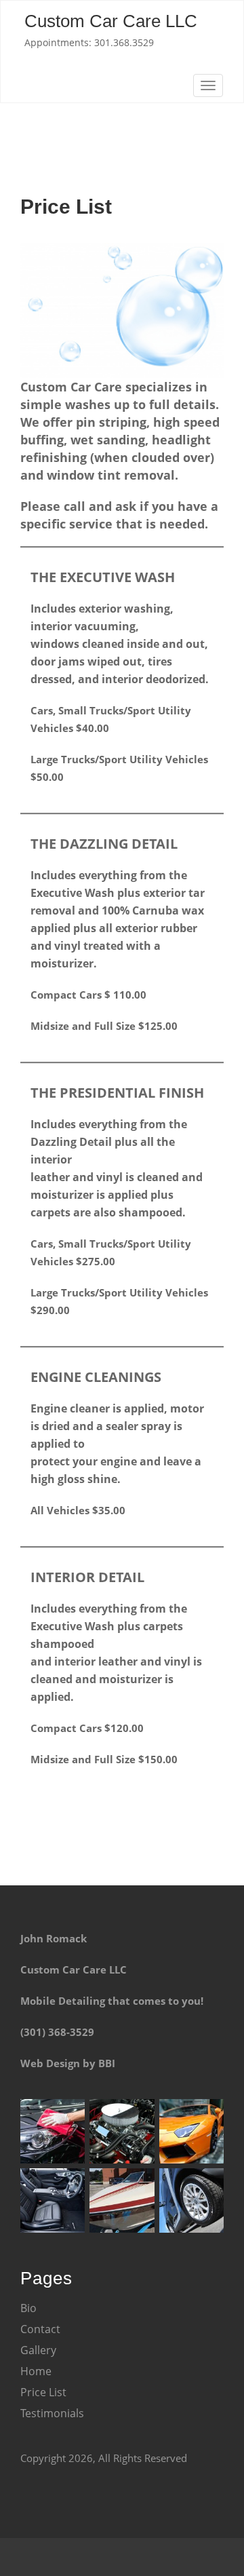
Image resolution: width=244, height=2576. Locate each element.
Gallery (38, 2350)
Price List (43, 2392)
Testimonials (52, 2413)
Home (36, 2371)
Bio (28, 2308)
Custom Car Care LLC (111, 21)
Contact (40, 2329)
